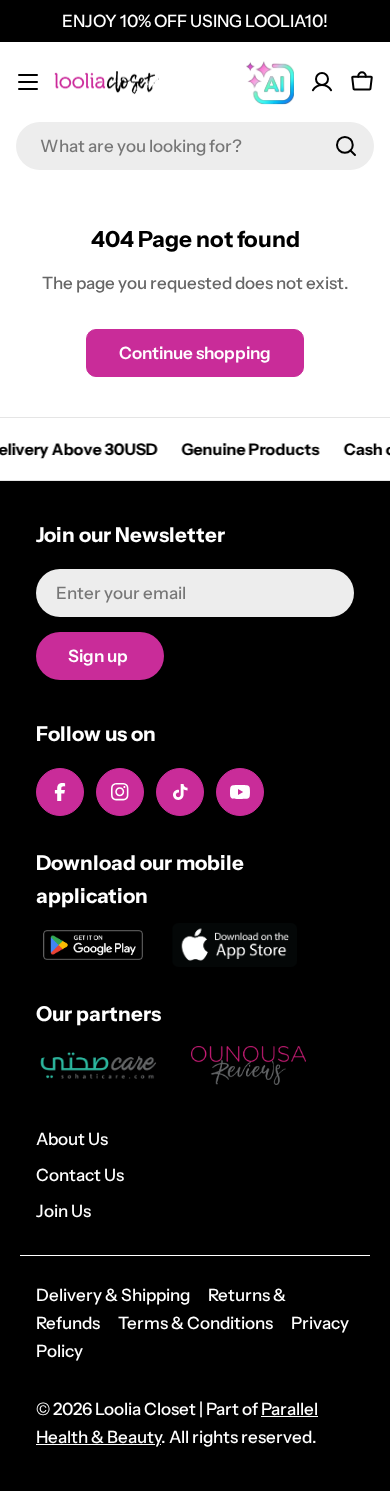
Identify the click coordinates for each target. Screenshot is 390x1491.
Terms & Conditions (195, 1323)
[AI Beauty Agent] (270, 82)
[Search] (346, 146)
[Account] (322, 82)
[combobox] (195, 146)
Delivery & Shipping (113, 1295)
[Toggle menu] (28, 82)
